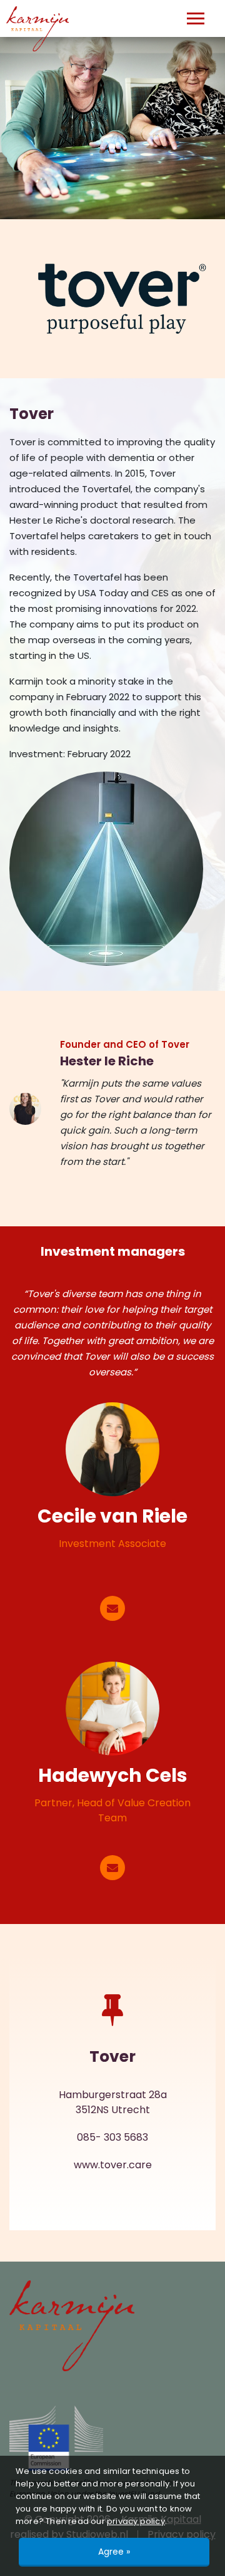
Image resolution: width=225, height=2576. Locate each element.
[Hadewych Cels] (112, 1709)
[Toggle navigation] (196, 18)
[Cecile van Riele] (112, 1449)
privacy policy (136, 2521)
